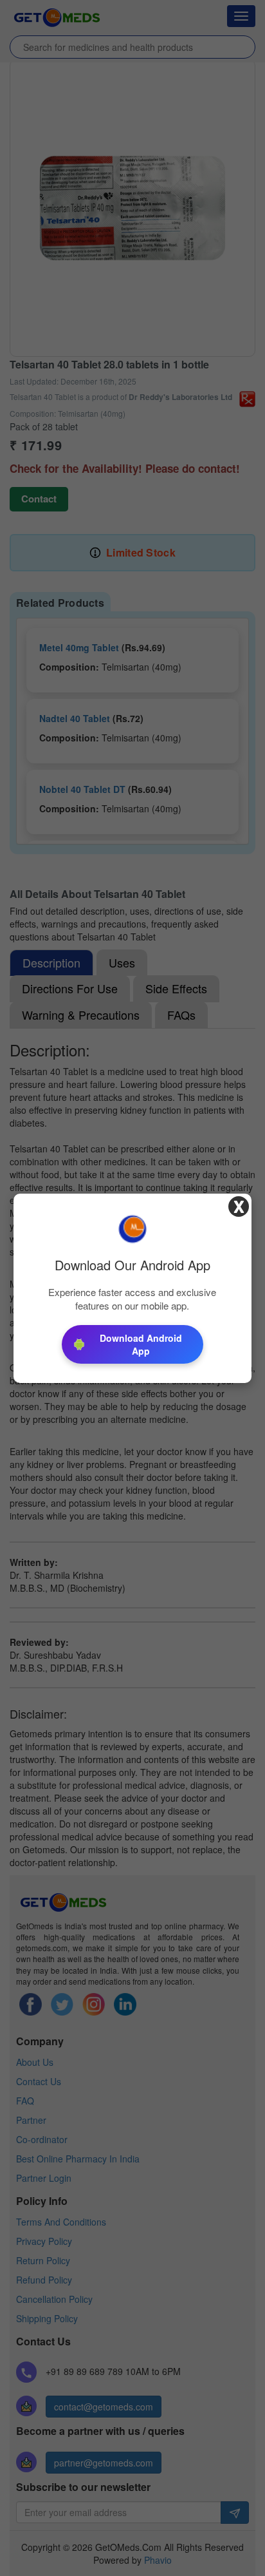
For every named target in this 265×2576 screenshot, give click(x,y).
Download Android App (141, 1344)
